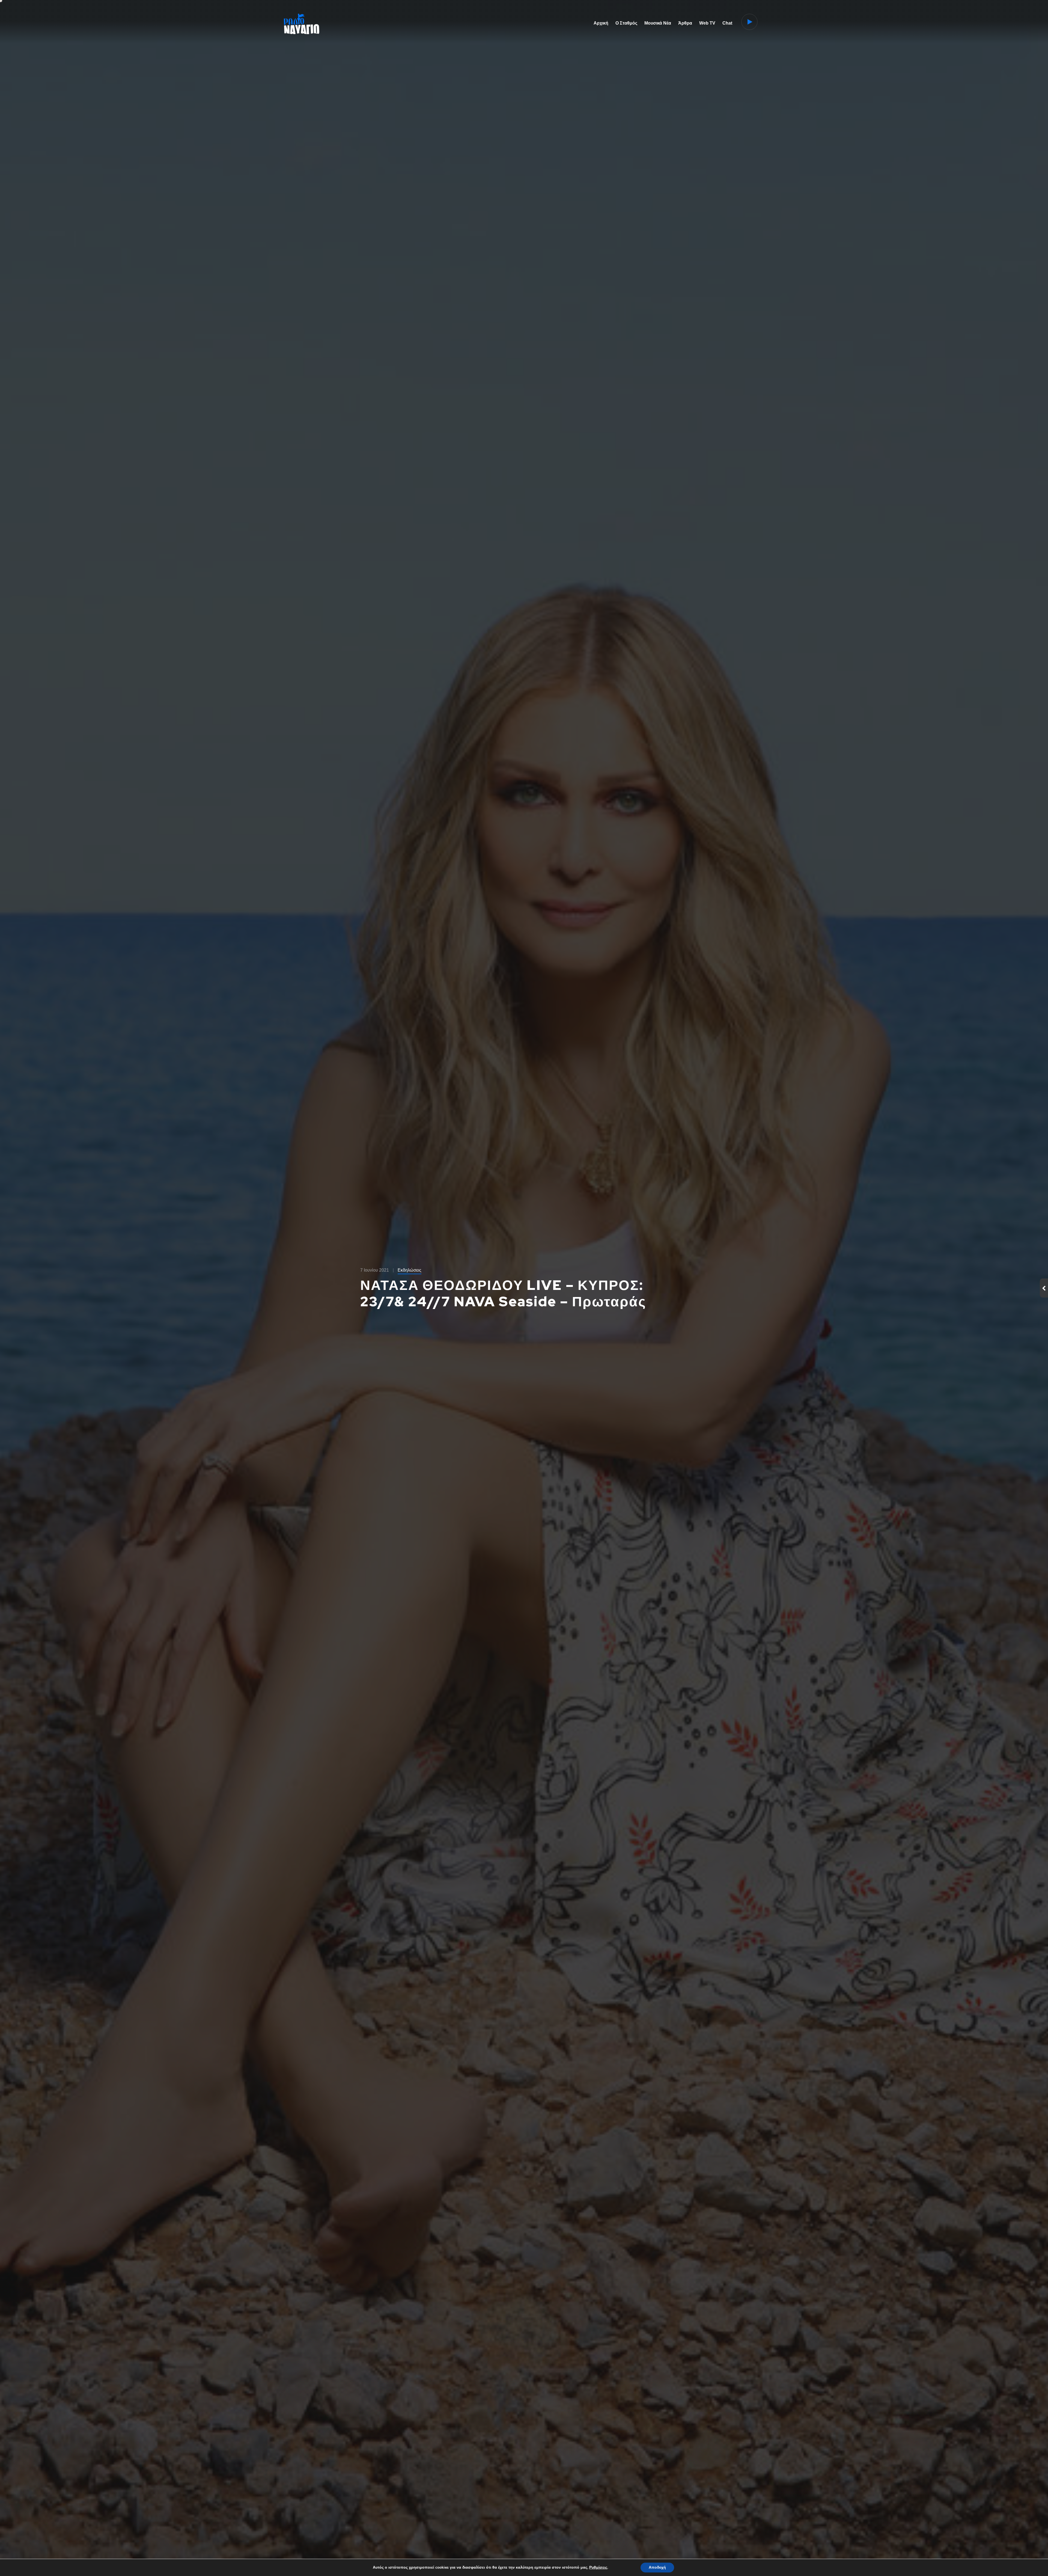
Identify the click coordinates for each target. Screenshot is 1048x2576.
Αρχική (601, 23)
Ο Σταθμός (626, 23)
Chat (727, 23)
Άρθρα (685, 23)
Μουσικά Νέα (658, 23)
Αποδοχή (657, 2567)
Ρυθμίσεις (598, 2568)
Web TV (707, 23)
